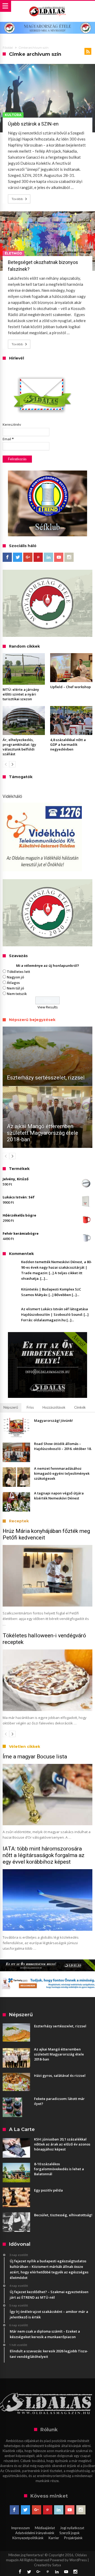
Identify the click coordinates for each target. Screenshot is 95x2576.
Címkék (80, 1407)
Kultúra (13, 115)
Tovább (17, 199)
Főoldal (8, 48)
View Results (48, 1007)
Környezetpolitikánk (28, 2538)
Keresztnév (12, 424)
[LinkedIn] (48, 557)
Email (8, 439)
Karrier (54, 2538)
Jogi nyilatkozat (72, 2528)
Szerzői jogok (70, 2533)
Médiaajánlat (45, 2528)
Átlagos (13, 983)
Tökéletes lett (18, 972)
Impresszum (20, 2528)
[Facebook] (7, 557)
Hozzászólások (54, 1407)
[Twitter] (18, 557)
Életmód (13, 253)
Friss (30, 1407)
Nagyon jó (15, 977)
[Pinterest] (38, 557)
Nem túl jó (15, 988)
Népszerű (11, 1407)
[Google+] (28, 557)
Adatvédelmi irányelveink (35, 2533)
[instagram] (69, 557)
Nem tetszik (17, 994)
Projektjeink (73, 2538)
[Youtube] (59, 557)
